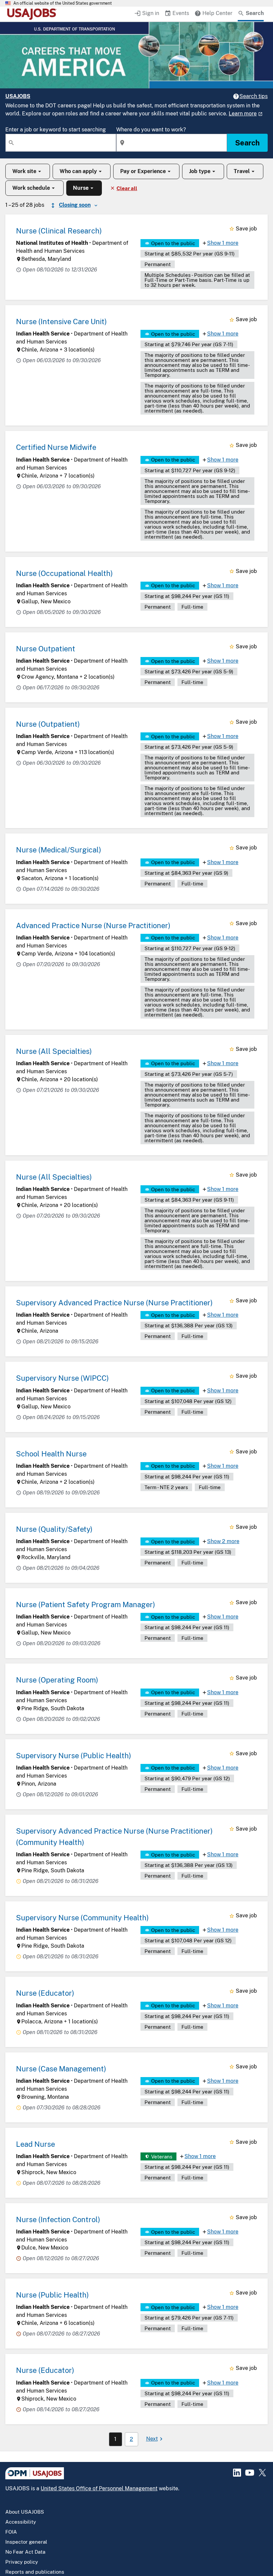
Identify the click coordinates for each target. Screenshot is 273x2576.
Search (247, 143)
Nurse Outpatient (46, 649)
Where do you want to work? (151, 130)
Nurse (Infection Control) (58, 2219)
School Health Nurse (51, 1454)
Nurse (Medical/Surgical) (59, 850)
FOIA (11, 2532)
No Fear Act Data (25, 2552)
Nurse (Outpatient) (48, 724)
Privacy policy (22, 2562)
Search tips (254, 96)
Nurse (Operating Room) (57, 1680)
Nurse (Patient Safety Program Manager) (86, 1604)
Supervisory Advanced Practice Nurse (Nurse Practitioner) (114, 1303)
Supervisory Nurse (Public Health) (74, 1756)
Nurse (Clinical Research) (59, 231)
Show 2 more (223, 1541)
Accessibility (21, 2522)
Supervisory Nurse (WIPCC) (62, 1378)
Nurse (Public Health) (52, 2295)
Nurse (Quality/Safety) (54, 1529)
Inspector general (26, 2542)
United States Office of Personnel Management (99, 2488)
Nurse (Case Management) (61, 2069)
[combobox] (61, 143)
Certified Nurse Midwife (56, 447)
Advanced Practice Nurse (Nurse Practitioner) (93, 925)
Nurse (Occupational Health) (64, 573)
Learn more (243, 114)
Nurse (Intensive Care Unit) (61, 321)
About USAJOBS (25, 2512)
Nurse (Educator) (45, 1993)
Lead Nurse (35, 2144)
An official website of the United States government (63, 3)
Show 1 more (223, 243)
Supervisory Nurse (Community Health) (82, 1918)
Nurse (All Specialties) (54, 1051)
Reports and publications (35, 2572)
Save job (246, 229)
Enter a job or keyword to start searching (56, 130)
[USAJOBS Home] (33, 14)
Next (152, 2439)
